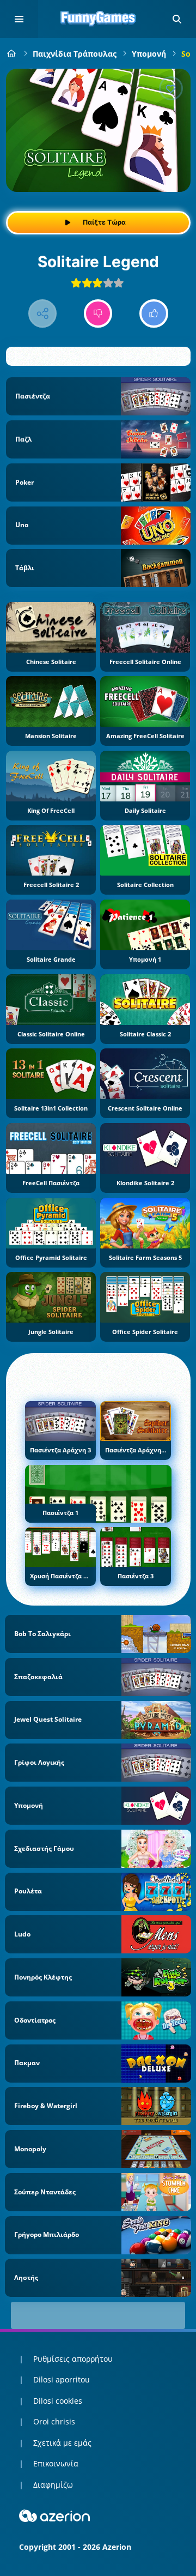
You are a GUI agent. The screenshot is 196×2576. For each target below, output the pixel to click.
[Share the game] (43, 314)
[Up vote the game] (154, 314)
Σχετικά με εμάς (62, 2443)
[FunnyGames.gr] (12, 54)
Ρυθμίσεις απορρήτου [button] (73, 2359)
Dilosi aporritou (62, 2379)
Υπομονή (149, 54)
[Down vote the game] (98, 314)
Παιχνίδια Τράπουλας (75, 54)
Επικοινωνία (56, 2463)
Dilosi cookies (58, 2401)
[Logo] (98, 19)
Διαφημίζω (53, 2485)
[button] (177, 19)
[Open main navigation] (19, 19)
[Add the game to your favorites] (171, 88)
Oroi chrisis (54, 2421)
